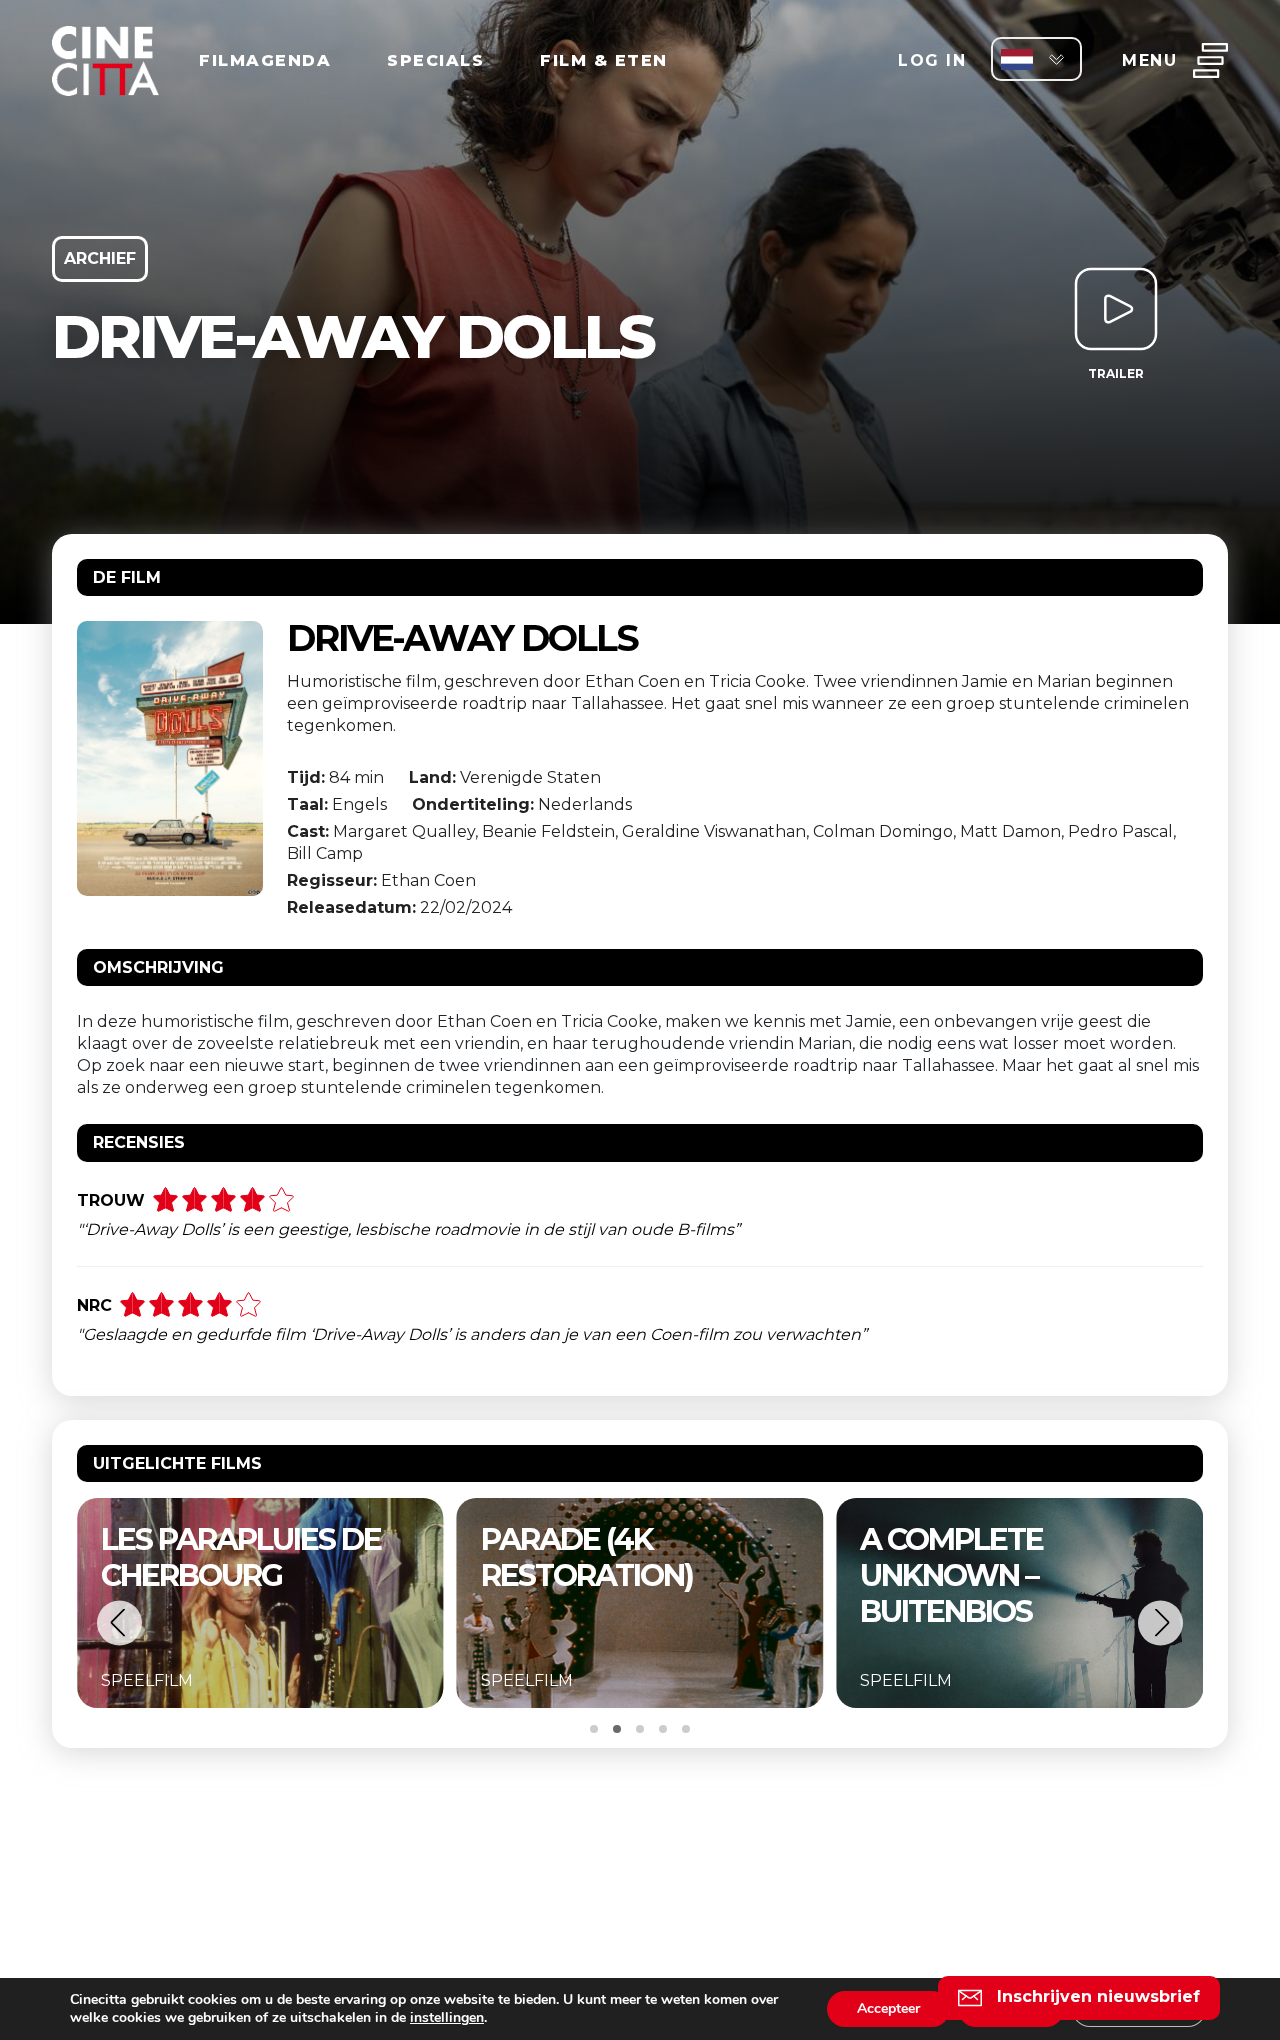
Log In (932, 60)
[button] (119, 1622)
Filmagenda (265, 60)
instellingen (447, 2018)
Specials (435, 60)
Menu (1149, 60)
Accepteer (888, 2008)
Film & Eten (604, 60)
